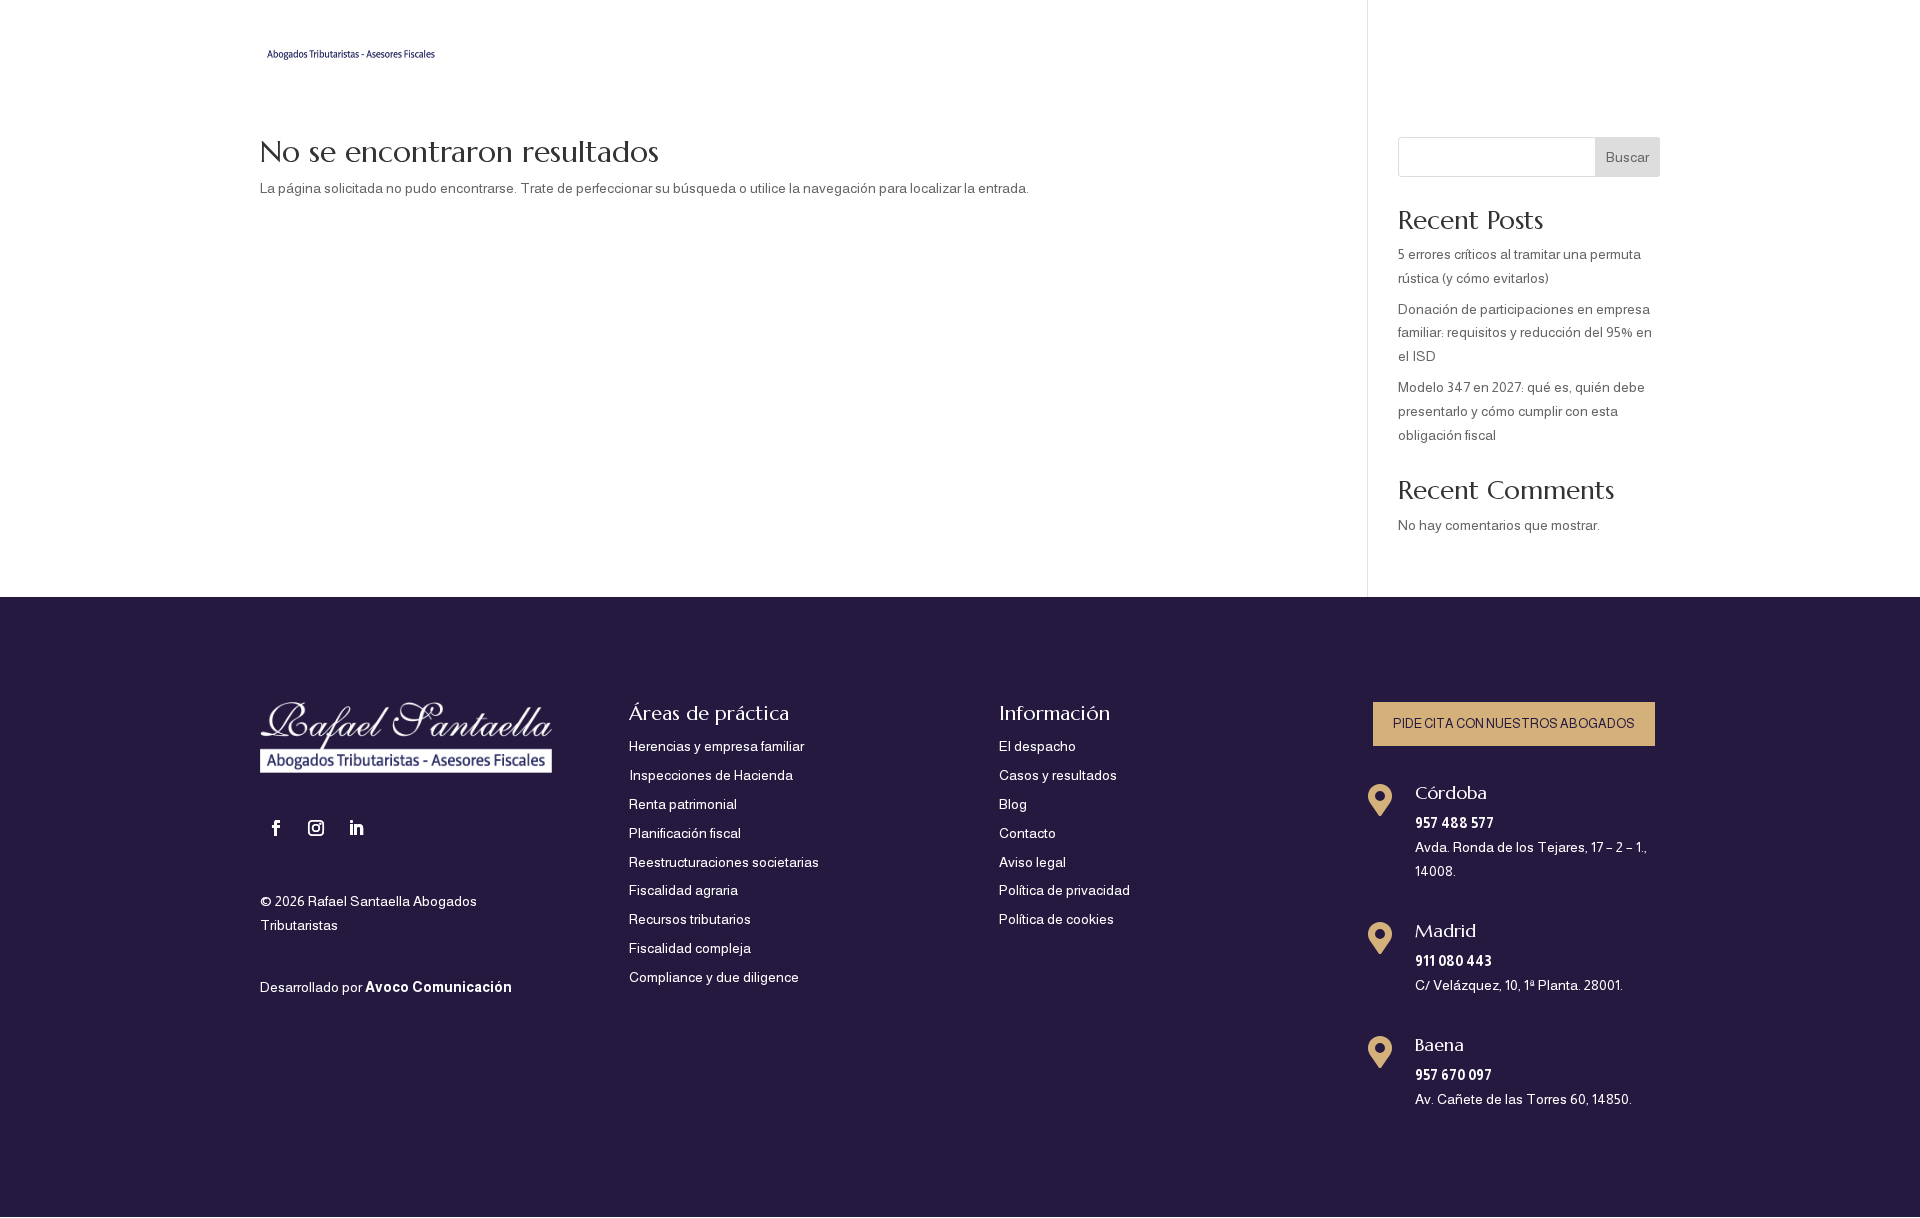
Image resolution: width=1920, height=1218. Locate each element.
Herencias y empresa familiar (716, 746)
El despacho (1318, 40)
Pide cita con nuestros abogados (1514, 723)
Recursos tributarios (690, 919)
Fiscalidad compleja (690, 948)
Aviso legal (1032, 862)
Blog (1557, 40)
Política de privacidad (1064, 890)
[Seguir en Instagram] (316, 828)
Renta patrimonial (683, 804)
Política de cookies (1056, 919)
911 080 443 (1453, 961)
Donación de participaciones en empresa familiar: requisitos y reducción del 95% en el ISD (1525, 333)
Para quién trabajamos (992, 40)
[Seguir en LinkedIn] (356, 828)
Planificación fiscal (685, 833)
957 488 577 (1454, 823)
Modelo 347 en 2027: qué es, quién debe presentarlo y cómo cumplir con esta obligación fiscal (1521, 411)
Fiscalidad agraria (683, 890)
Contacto (1628, 40)
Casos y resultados (1451, 40)
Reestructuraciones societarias (724, 862)
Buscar (1627, 157)
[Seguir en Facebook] (276, 828)
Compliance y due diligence (714, 977)
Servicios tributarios (1163, 40)
